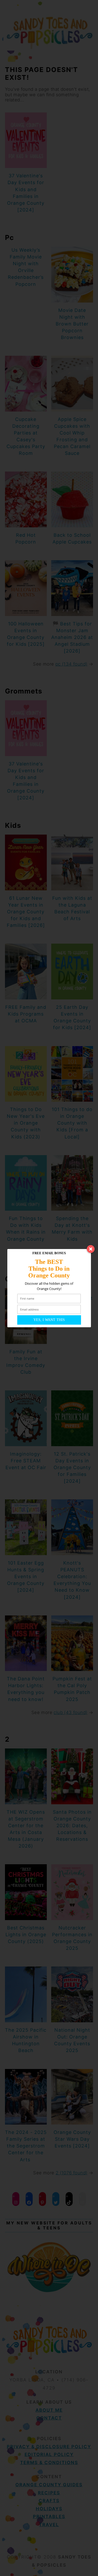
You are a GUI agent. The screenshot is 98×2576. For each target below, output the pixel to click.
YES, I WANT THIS (49, 1320)
